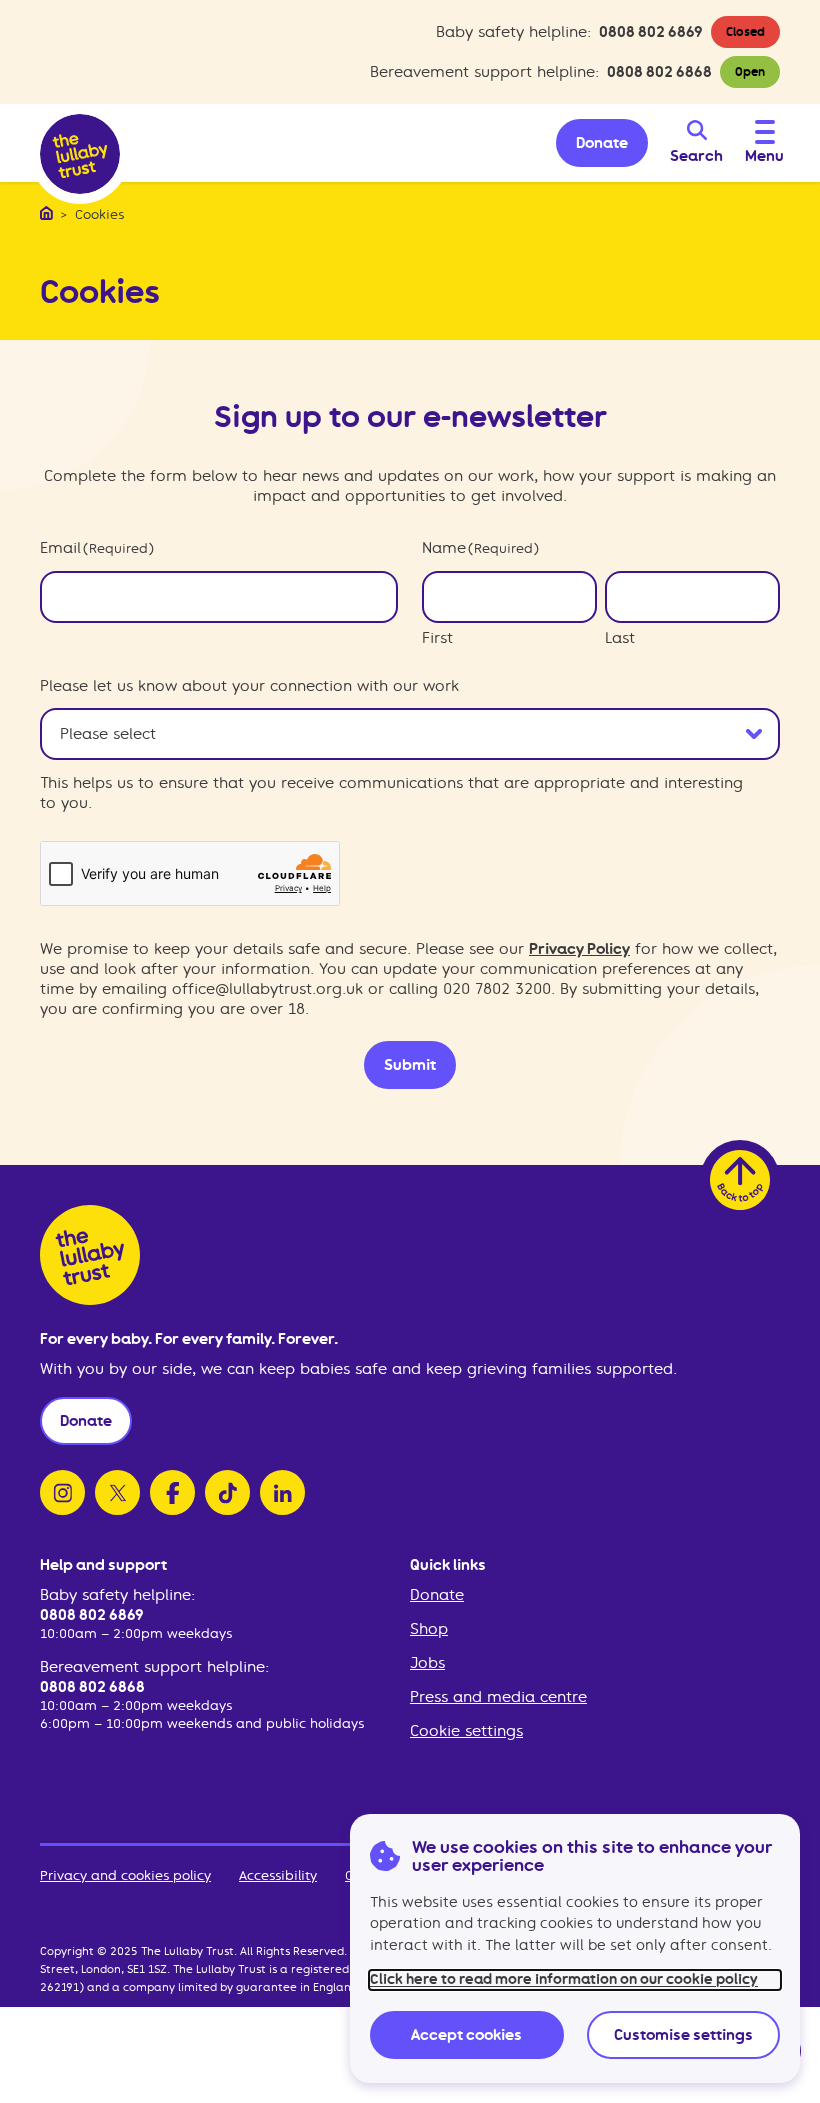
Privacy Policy (579, 949)
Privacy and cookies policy (125, 1875)
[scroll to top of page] (740, 1180)
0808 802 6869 (651, 32)
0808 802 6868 (659, 72)
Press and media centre (498, 1697)
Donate (437, 1595)
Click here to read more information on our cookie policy (564, 1979)
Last (620, 638)
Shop (429, 1629)
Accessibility (278, 1875)
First (437, 638)
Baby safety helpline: (117, 1595)
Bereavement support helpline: (154, 1667)
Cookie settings (466, 1731)
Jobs (427, 1663)
